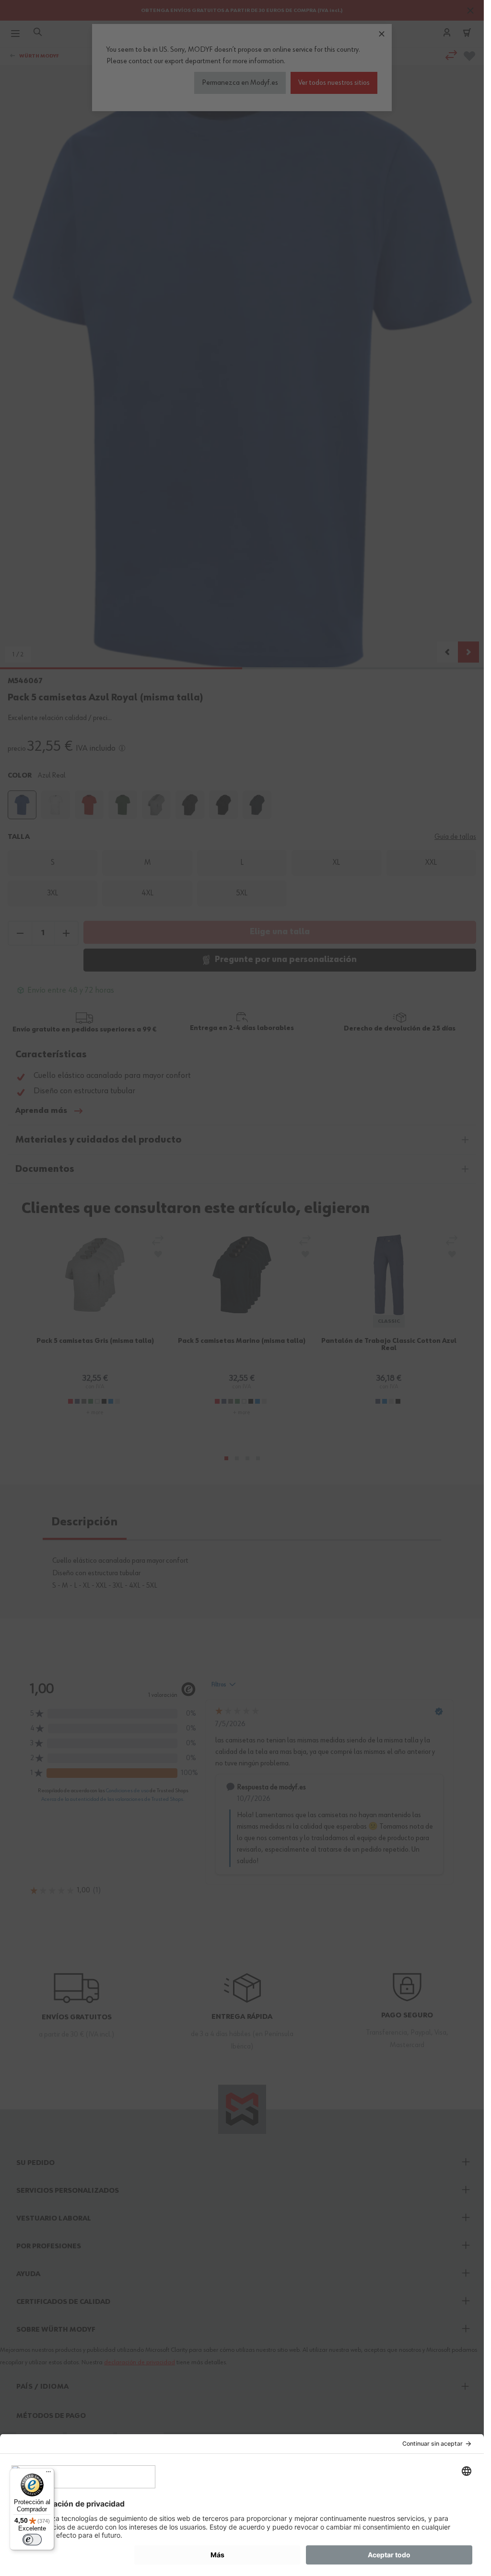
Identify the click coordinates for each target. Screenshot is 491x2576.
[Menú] (48, 2474)
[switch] (32, 2540)
